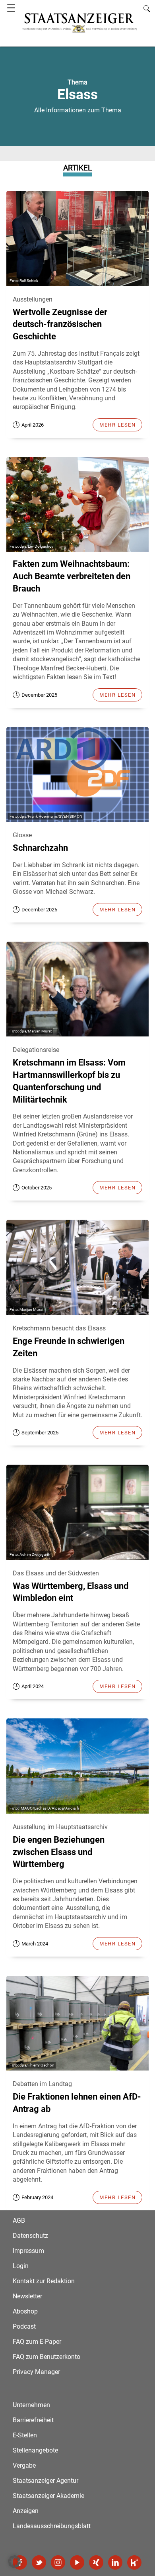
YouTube (77, 2562)
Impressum (28, 2251)
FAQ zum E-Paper (37, 2342)
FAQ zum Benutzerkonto (46, 2357)
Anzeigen (26, 2511)
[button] (14, 2562)
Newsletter (27, 2296)
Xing (96, 2562)
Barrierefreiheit (33, 2420)
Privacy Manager (36, 2372)
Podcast (24, 2326)
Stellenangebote (35, 2450)
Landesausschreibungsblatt (52, 2526)
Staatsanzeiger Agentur (46, 2481)
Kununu (134, 2562)
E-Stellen (25, 2435)
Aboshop (25, 2311)
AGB (19, 2220)
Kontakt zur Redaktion (44, 2281)
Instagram (58, 2562)
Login (21, 2266)
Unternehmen (31, 2405)
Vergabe (24, 2465)
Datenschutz (30, 2236)
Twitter (39, 2562)
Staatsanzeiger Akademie (48, 2496)
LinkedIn (115, 2562)
